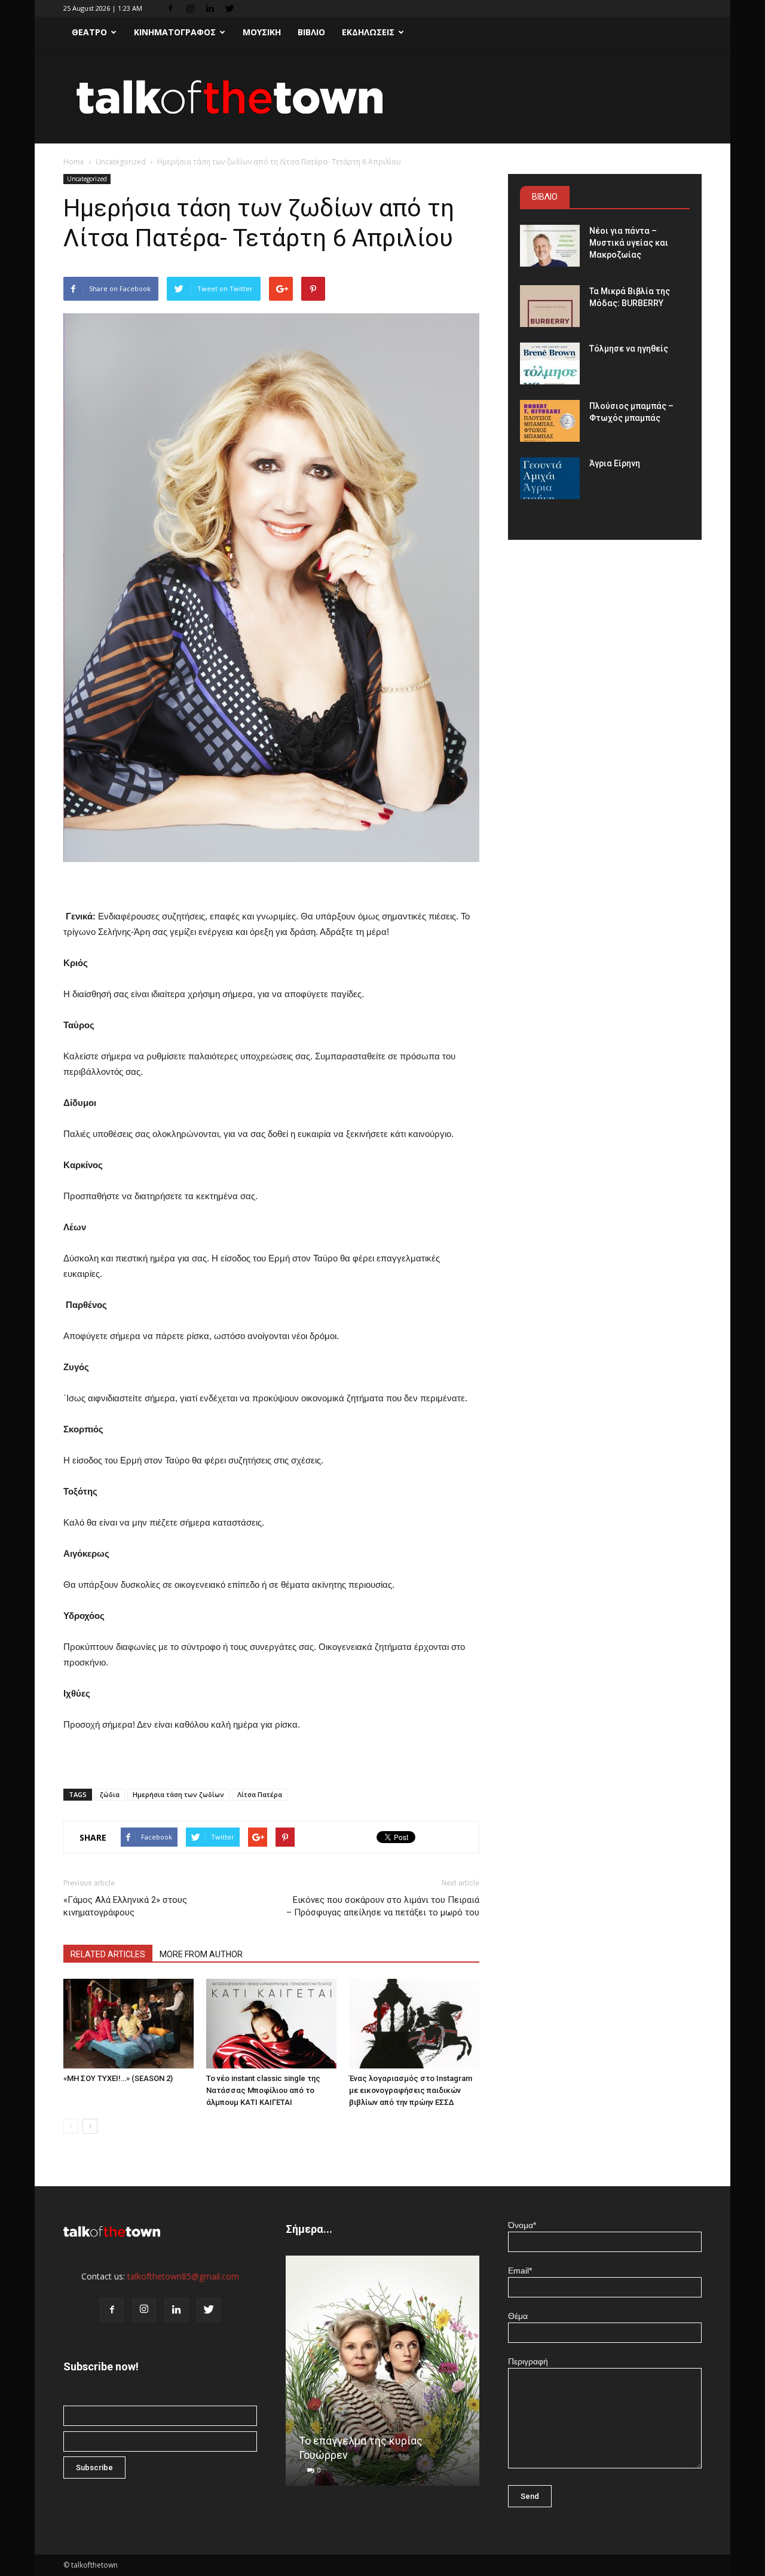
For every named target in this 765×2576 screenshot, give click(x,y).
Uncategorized (121, 162)
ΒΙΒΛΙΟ (311, 32)
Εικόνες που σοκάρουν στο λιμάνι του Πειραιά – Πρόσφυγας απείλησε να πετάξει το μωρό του (383, 1906)
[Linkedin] (210, 8)
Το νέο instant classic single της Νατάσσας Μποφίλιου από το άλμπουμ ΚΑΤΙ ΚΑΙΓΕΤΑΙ (263, 2090)
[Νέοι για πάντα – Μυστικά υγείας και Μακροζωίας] (550, 246)
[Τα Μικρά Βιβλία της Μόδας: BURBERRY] (550, 306)
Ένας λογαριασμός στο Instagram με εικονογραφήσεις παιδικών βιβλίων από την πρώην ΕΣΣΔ (411, 2090)
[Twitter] (229, 8)
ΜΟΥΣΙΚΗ (262, 32)
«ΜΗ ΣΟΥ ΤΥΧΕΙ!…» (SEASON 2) (118, 2078)
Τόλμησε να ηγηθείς (629, 349)
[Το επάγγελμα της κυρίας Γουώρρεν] (382, 2375)
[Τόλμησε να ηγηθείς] (550, 363)
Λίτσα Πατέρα (260, 1794)
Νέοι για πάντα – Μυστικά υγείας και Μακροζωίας (629, 243)
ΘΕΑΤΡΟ (89, 32)
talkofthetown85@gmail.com (183, 2276)
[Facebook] (170, 8)
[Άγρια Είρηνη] (550, 478)
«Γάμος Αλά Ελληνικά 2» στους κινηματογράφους (125, 1906)
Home (74, 162)
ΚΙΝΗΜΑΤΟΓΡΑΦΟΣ (175, 32)
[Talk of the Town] (382, 97)
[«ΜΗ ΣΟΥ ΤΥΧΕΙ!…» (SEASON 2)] (128, 2024)
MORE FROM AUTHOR (201, 1954)
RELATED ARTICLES (108, 1954)
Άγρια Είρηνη (615, 463)
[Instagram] (190, 8)
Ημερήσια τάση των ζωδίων (178, 1794)
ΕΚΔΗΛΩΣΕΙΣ (368, 32)
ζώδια (110, 1794)
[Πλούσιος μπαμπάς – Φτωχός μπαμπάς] (550, 421)
